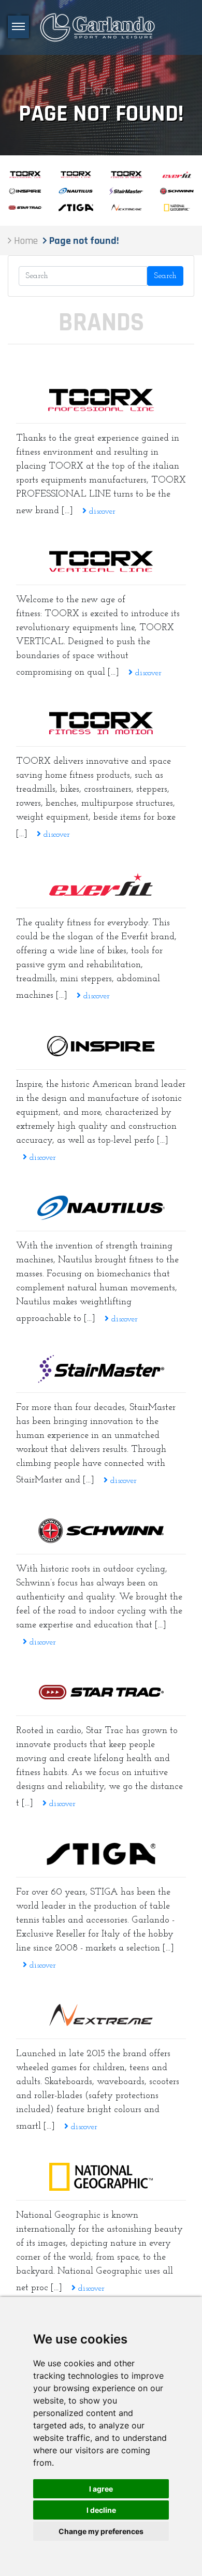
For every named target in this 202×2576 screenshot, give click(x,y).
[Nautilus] (101, 1207)
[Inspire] (101, 1046)
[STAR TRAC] (101, 1692)
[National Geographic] (101, 2177)
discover (101, 512)
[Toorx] (101, 723)
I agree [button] (101, 2489)
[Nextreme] (101, 2015)
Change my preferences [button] (101, 2531)
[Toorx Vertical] (101, 561)
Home (101, 90)
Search (165, 276)
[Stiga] (101, 1854)
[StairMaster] (101, 1369)
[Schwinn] (101, 1531)
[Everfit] (101, 884)
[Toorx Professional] (101, 400)
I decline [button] (101, 2510)
